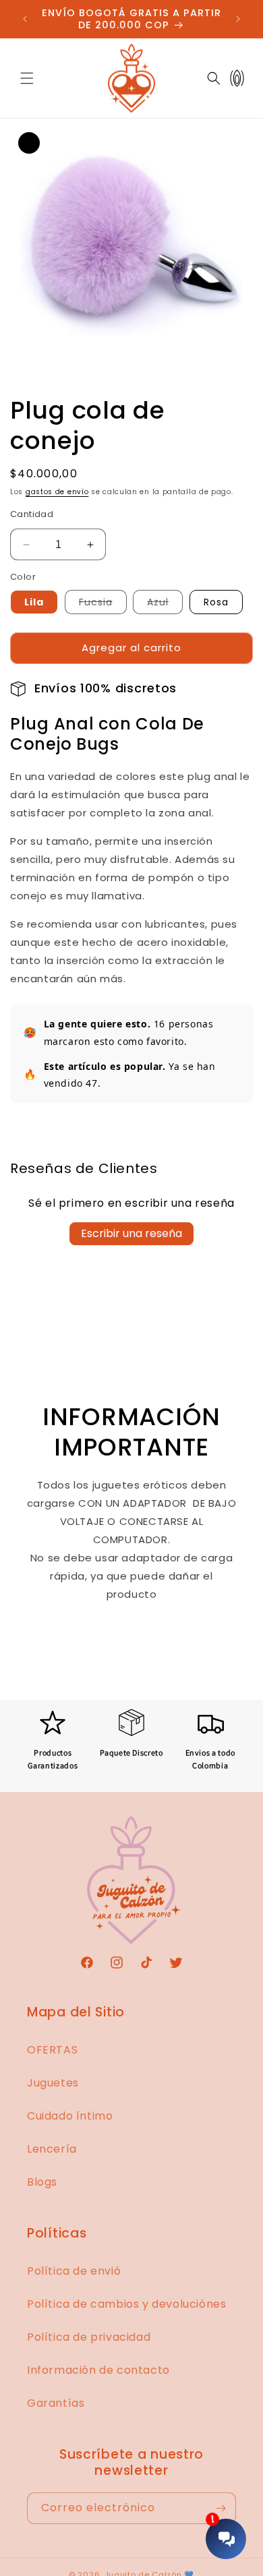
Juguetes (53, 2083)
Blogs (42, 2182)
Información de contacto (98, 2370)
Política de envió (74, 2271)
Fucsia (103, 604)
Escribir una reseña (131, 1233)
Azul (165, 604)
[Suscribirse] (221, 2508)
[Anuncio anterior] (25, 19)
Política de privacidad (89, 2337)
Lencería (52, 2149)
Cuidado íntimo (70, 2116)
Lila (34, 602)
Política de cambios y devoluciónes (126, 2304)
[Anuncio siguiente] (238, 19)
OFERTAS (52, 2050)
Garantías (56, 2403)
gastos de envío (57, 492)
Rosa (216, 602)
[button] (27, 78)
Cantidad (32, 514)
